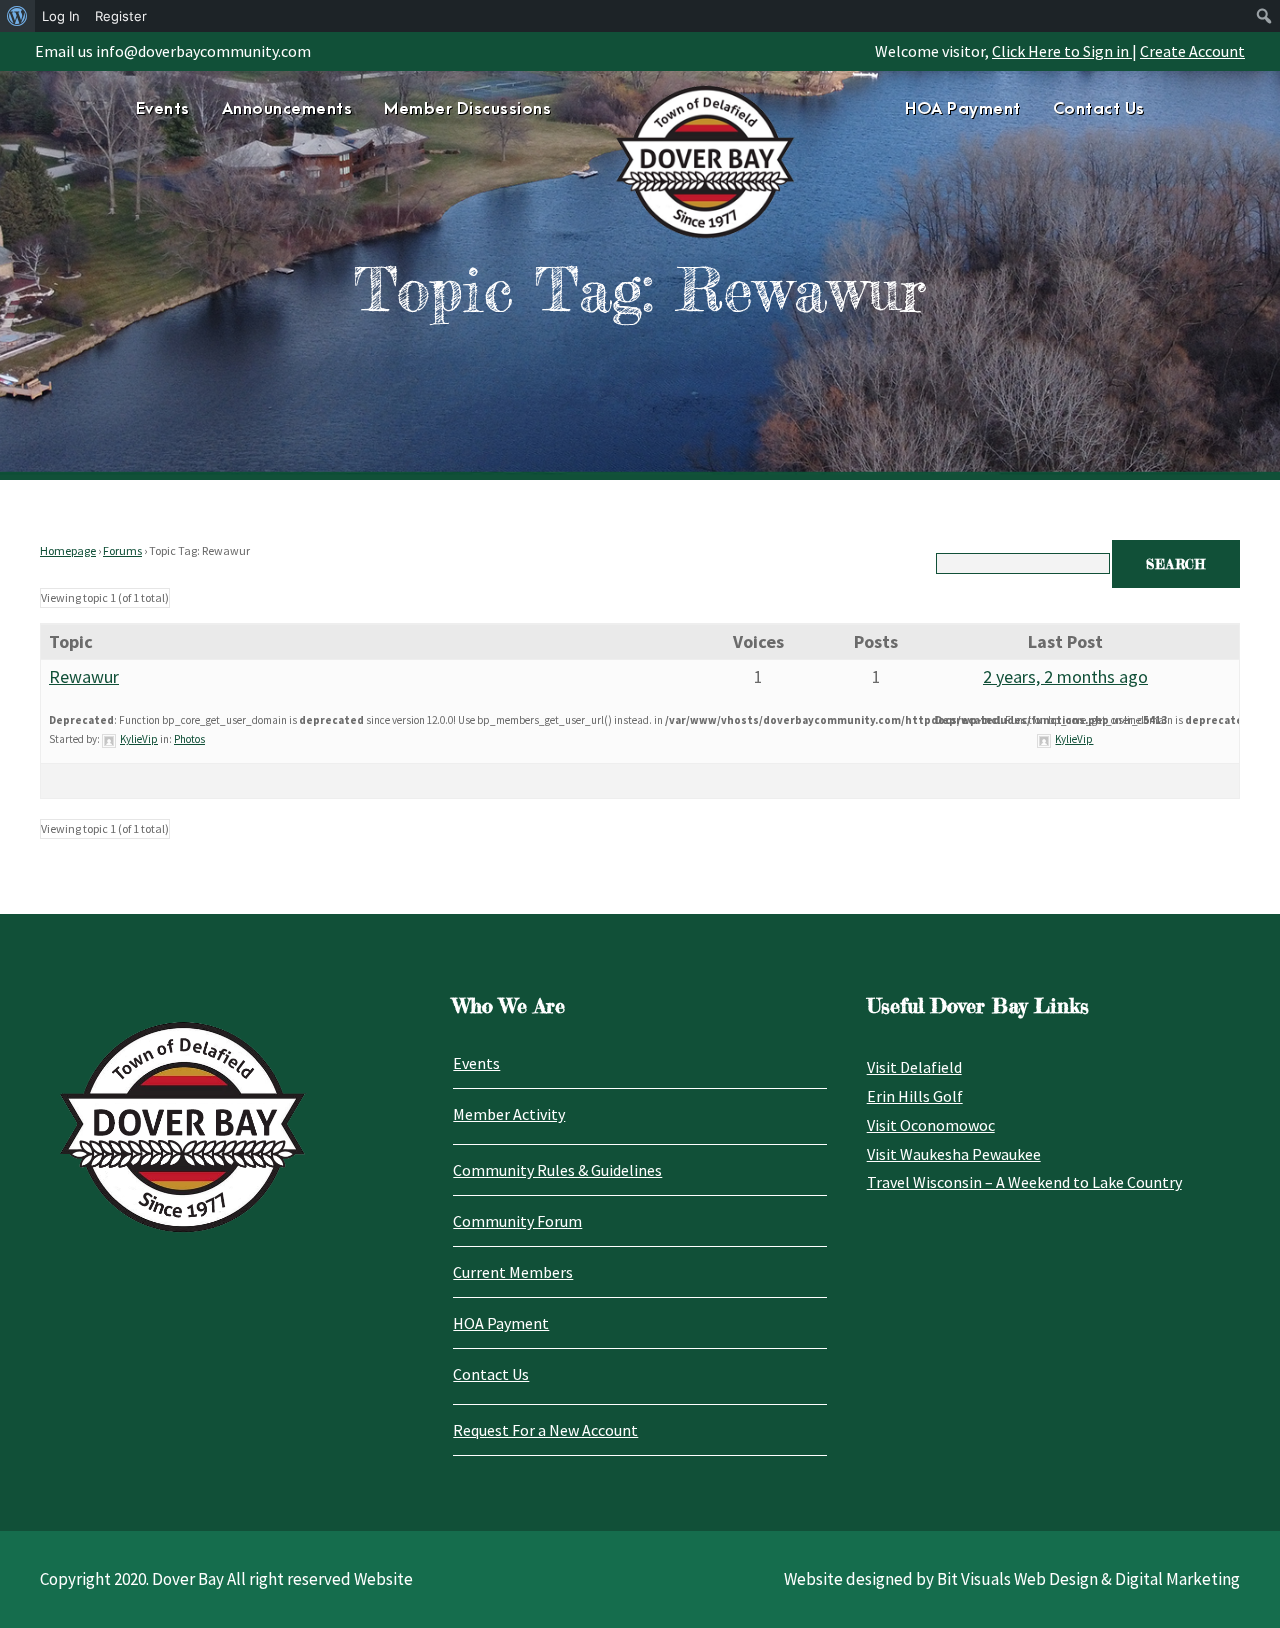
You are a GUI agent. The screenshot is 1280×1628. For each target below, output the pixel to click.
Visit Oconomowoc (931, 1125)
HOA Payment (963, 109)
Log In (61, 16)
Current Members (513, 1272)
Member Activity (509, 1114)
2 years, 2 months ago (1065, 676)
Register (121, 16)
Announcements (287, 109)
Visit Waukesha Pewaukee (954, 1154)
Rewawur (84, 676)
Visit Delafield (914, 1067)
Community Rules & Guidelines (557, 1170)
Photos (189, 739)
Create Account (1192, 51)
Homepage (68, 550)
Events (163, 109)
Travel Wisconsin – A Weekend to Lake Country (1024, 1182)
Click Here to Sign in (1062, 51)
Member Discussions (467, 109)
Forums (122, 550)
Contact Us (1099, 109)
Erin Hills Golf (915, 1096)
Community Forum (517, 1221)
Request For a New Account (545, 1430)
